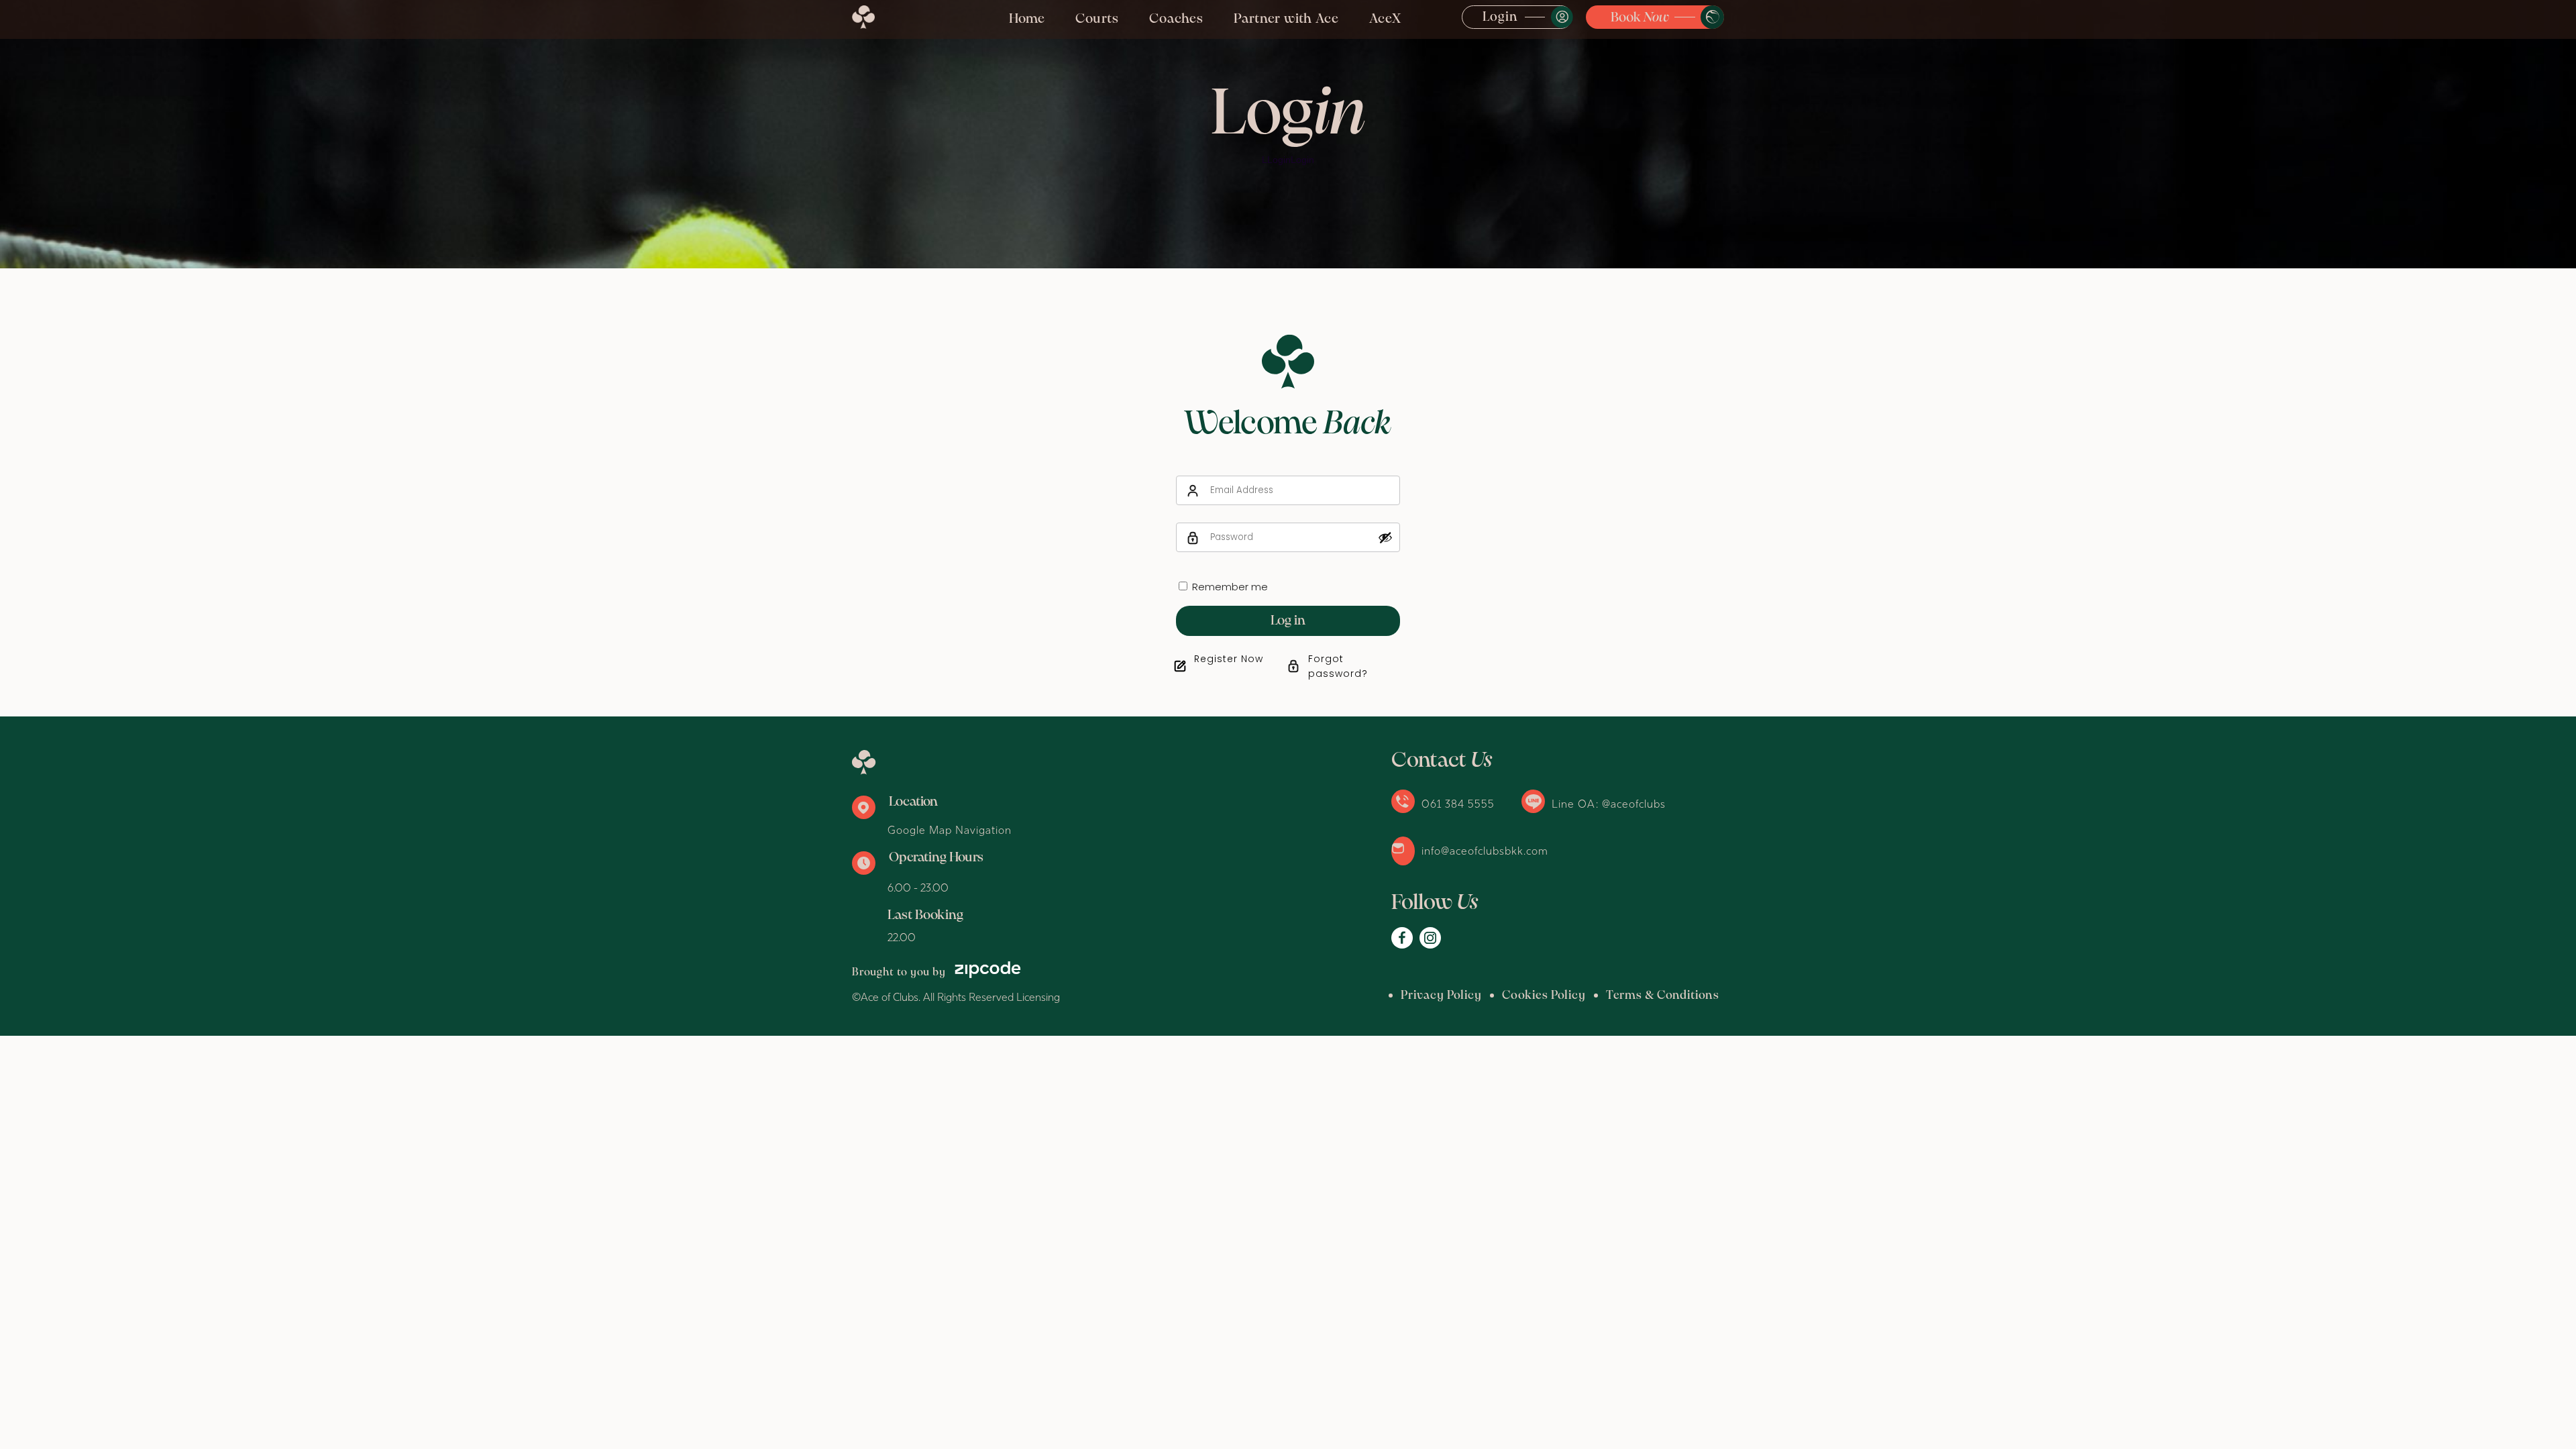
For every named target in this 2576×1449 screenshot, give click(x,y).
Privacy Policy (1441, 996)
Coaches (1176, 19)
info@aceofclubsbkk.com (1485, 851)
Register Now (1229, 659)
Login (1500, 17)
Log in (1288, 621)
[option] (1288, 134)
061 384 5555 (1458, 804)
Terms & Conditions (1663, 996)
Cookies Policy (1544, 996)
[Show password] (1385, 537)
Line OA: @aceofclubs (1609, 804)
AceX (1385, 19)
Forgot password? (1338, 666)
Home (1027, 19)
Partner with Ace (1286, 19)
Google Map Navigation (950, 830)
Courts (1097, 19)
